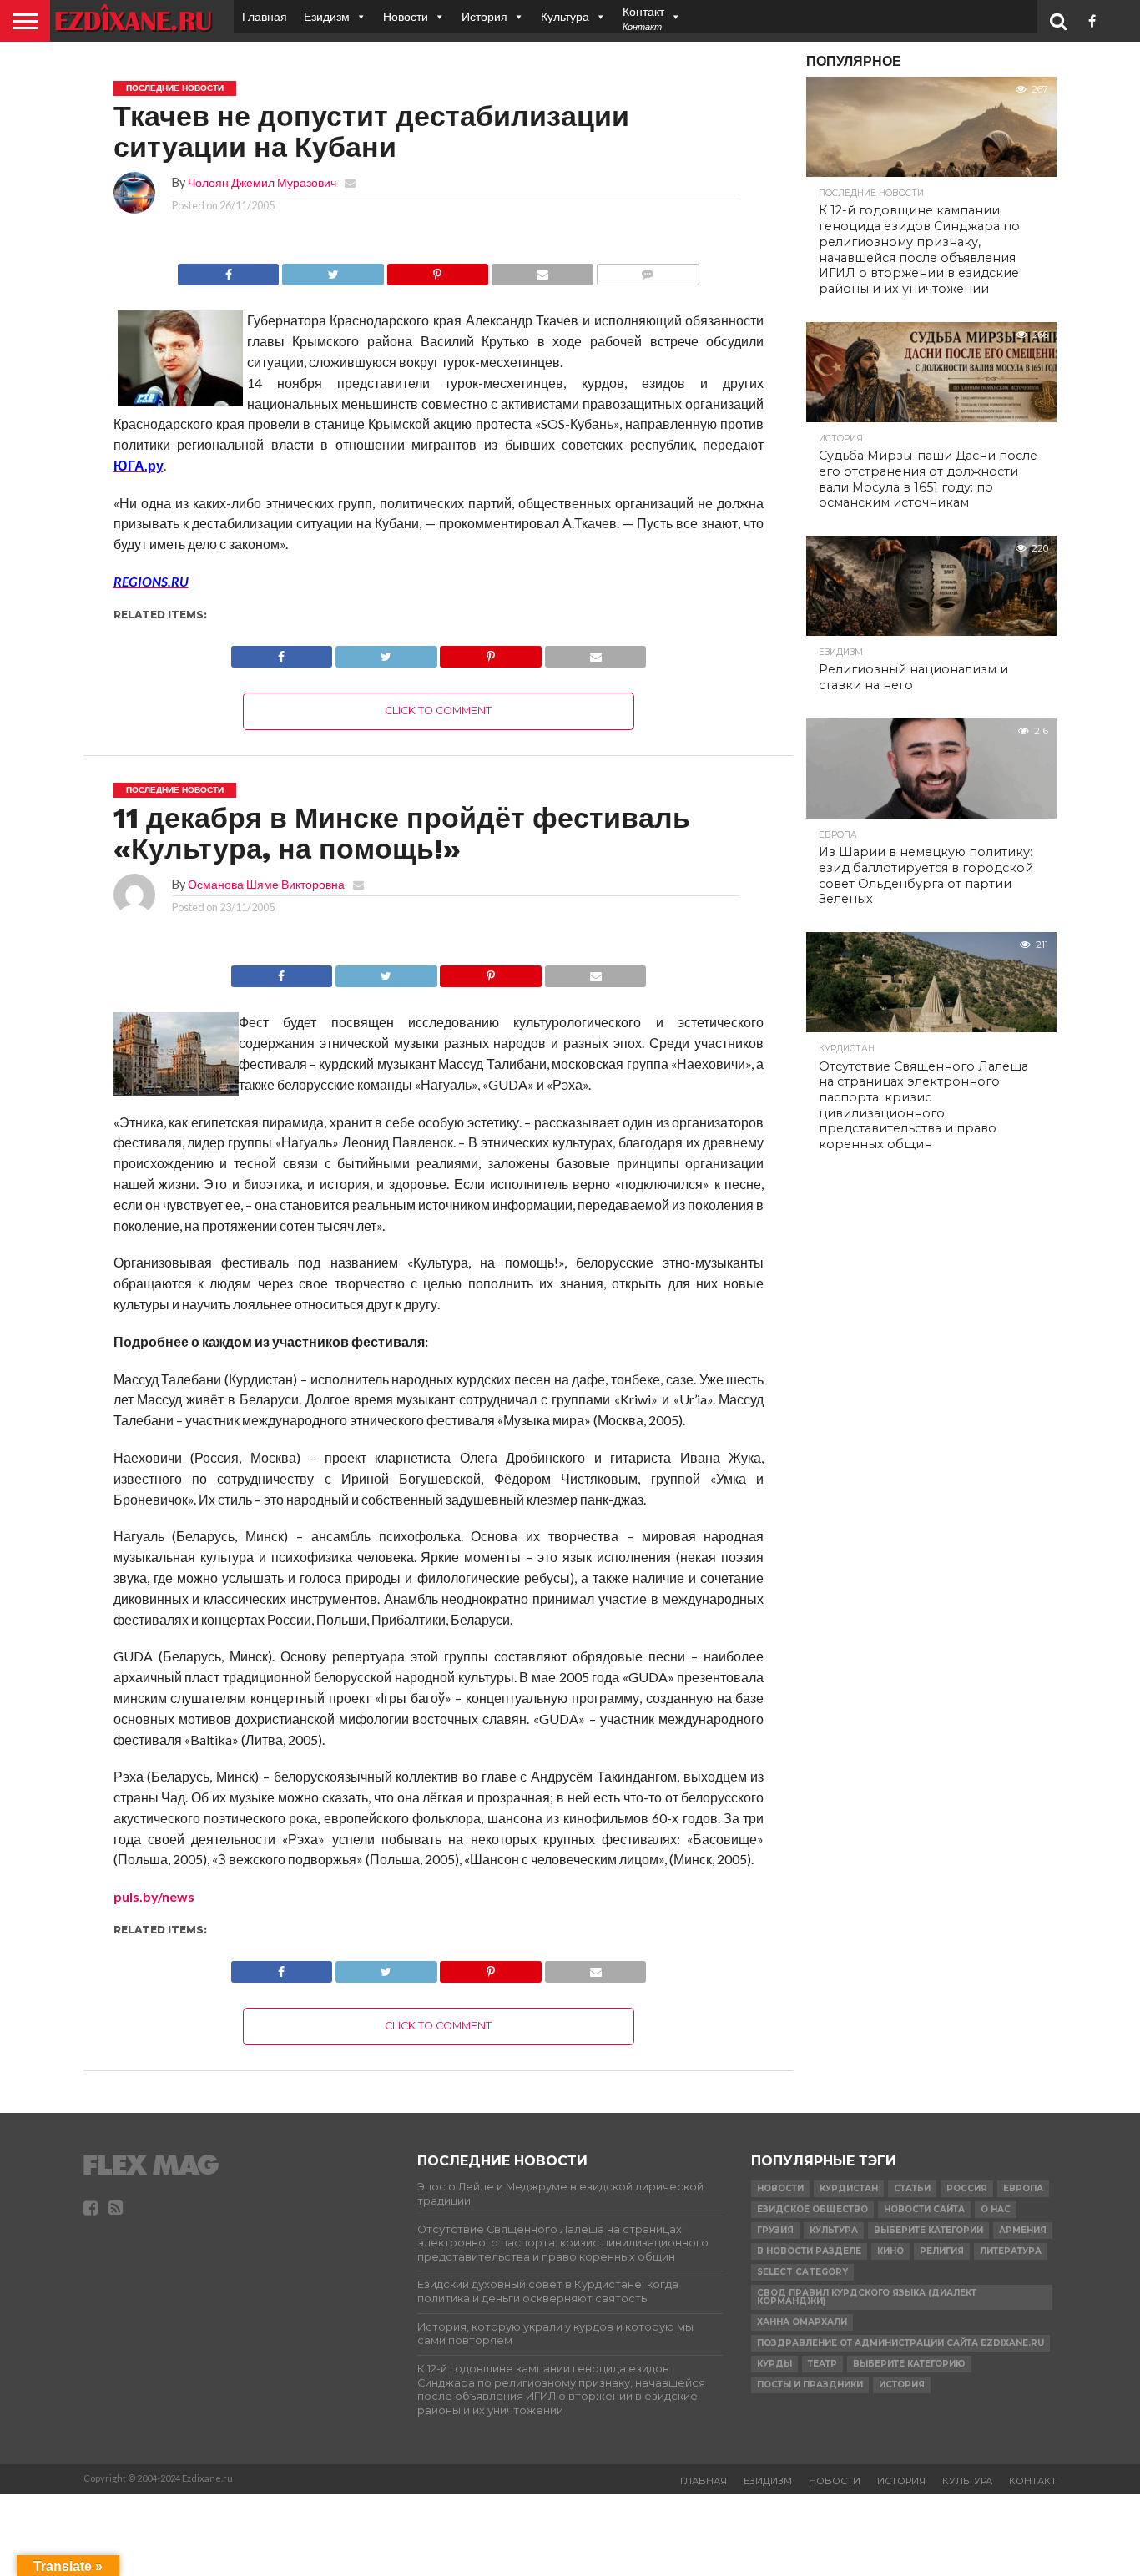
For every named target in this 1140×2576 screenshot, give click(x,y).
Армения (1023, 2230)
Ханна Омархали (802, 2322)
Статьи (912, 2188)
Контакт (1033, 2481)
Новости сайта (924, 2209)
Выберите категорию (909, 2364)
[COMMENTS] (648, 270)
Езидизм (327, 16)
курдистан (849, 2188)
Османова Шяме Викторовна (266, 884)
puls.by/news (154, 1896)
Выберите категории (928, 2230)
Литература (1011, 2251)
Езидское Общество (812, 2209)
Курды (774, 2364)
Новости (406, 16)
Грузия (775, 2230)
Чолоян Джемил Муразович (262, 182)
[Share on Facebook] (229, 270)
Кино (890, 2251)
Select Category (802, 2272)
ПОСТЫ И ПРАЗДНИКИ (810, 2384)
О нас (996, 2209)
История (484, 16)
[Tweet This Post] (332, 270)
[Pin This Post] (437, 270)
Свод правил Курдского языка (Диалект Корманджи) (867, 2297)
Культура (565, 16)
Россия (967, 2188)
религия (942, 2251)
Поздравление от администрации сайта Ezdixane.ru (900, 2343)
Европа (1023, 2188)
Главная (265, 16)
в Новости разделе (809, 2251)
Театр (822, 2364)
